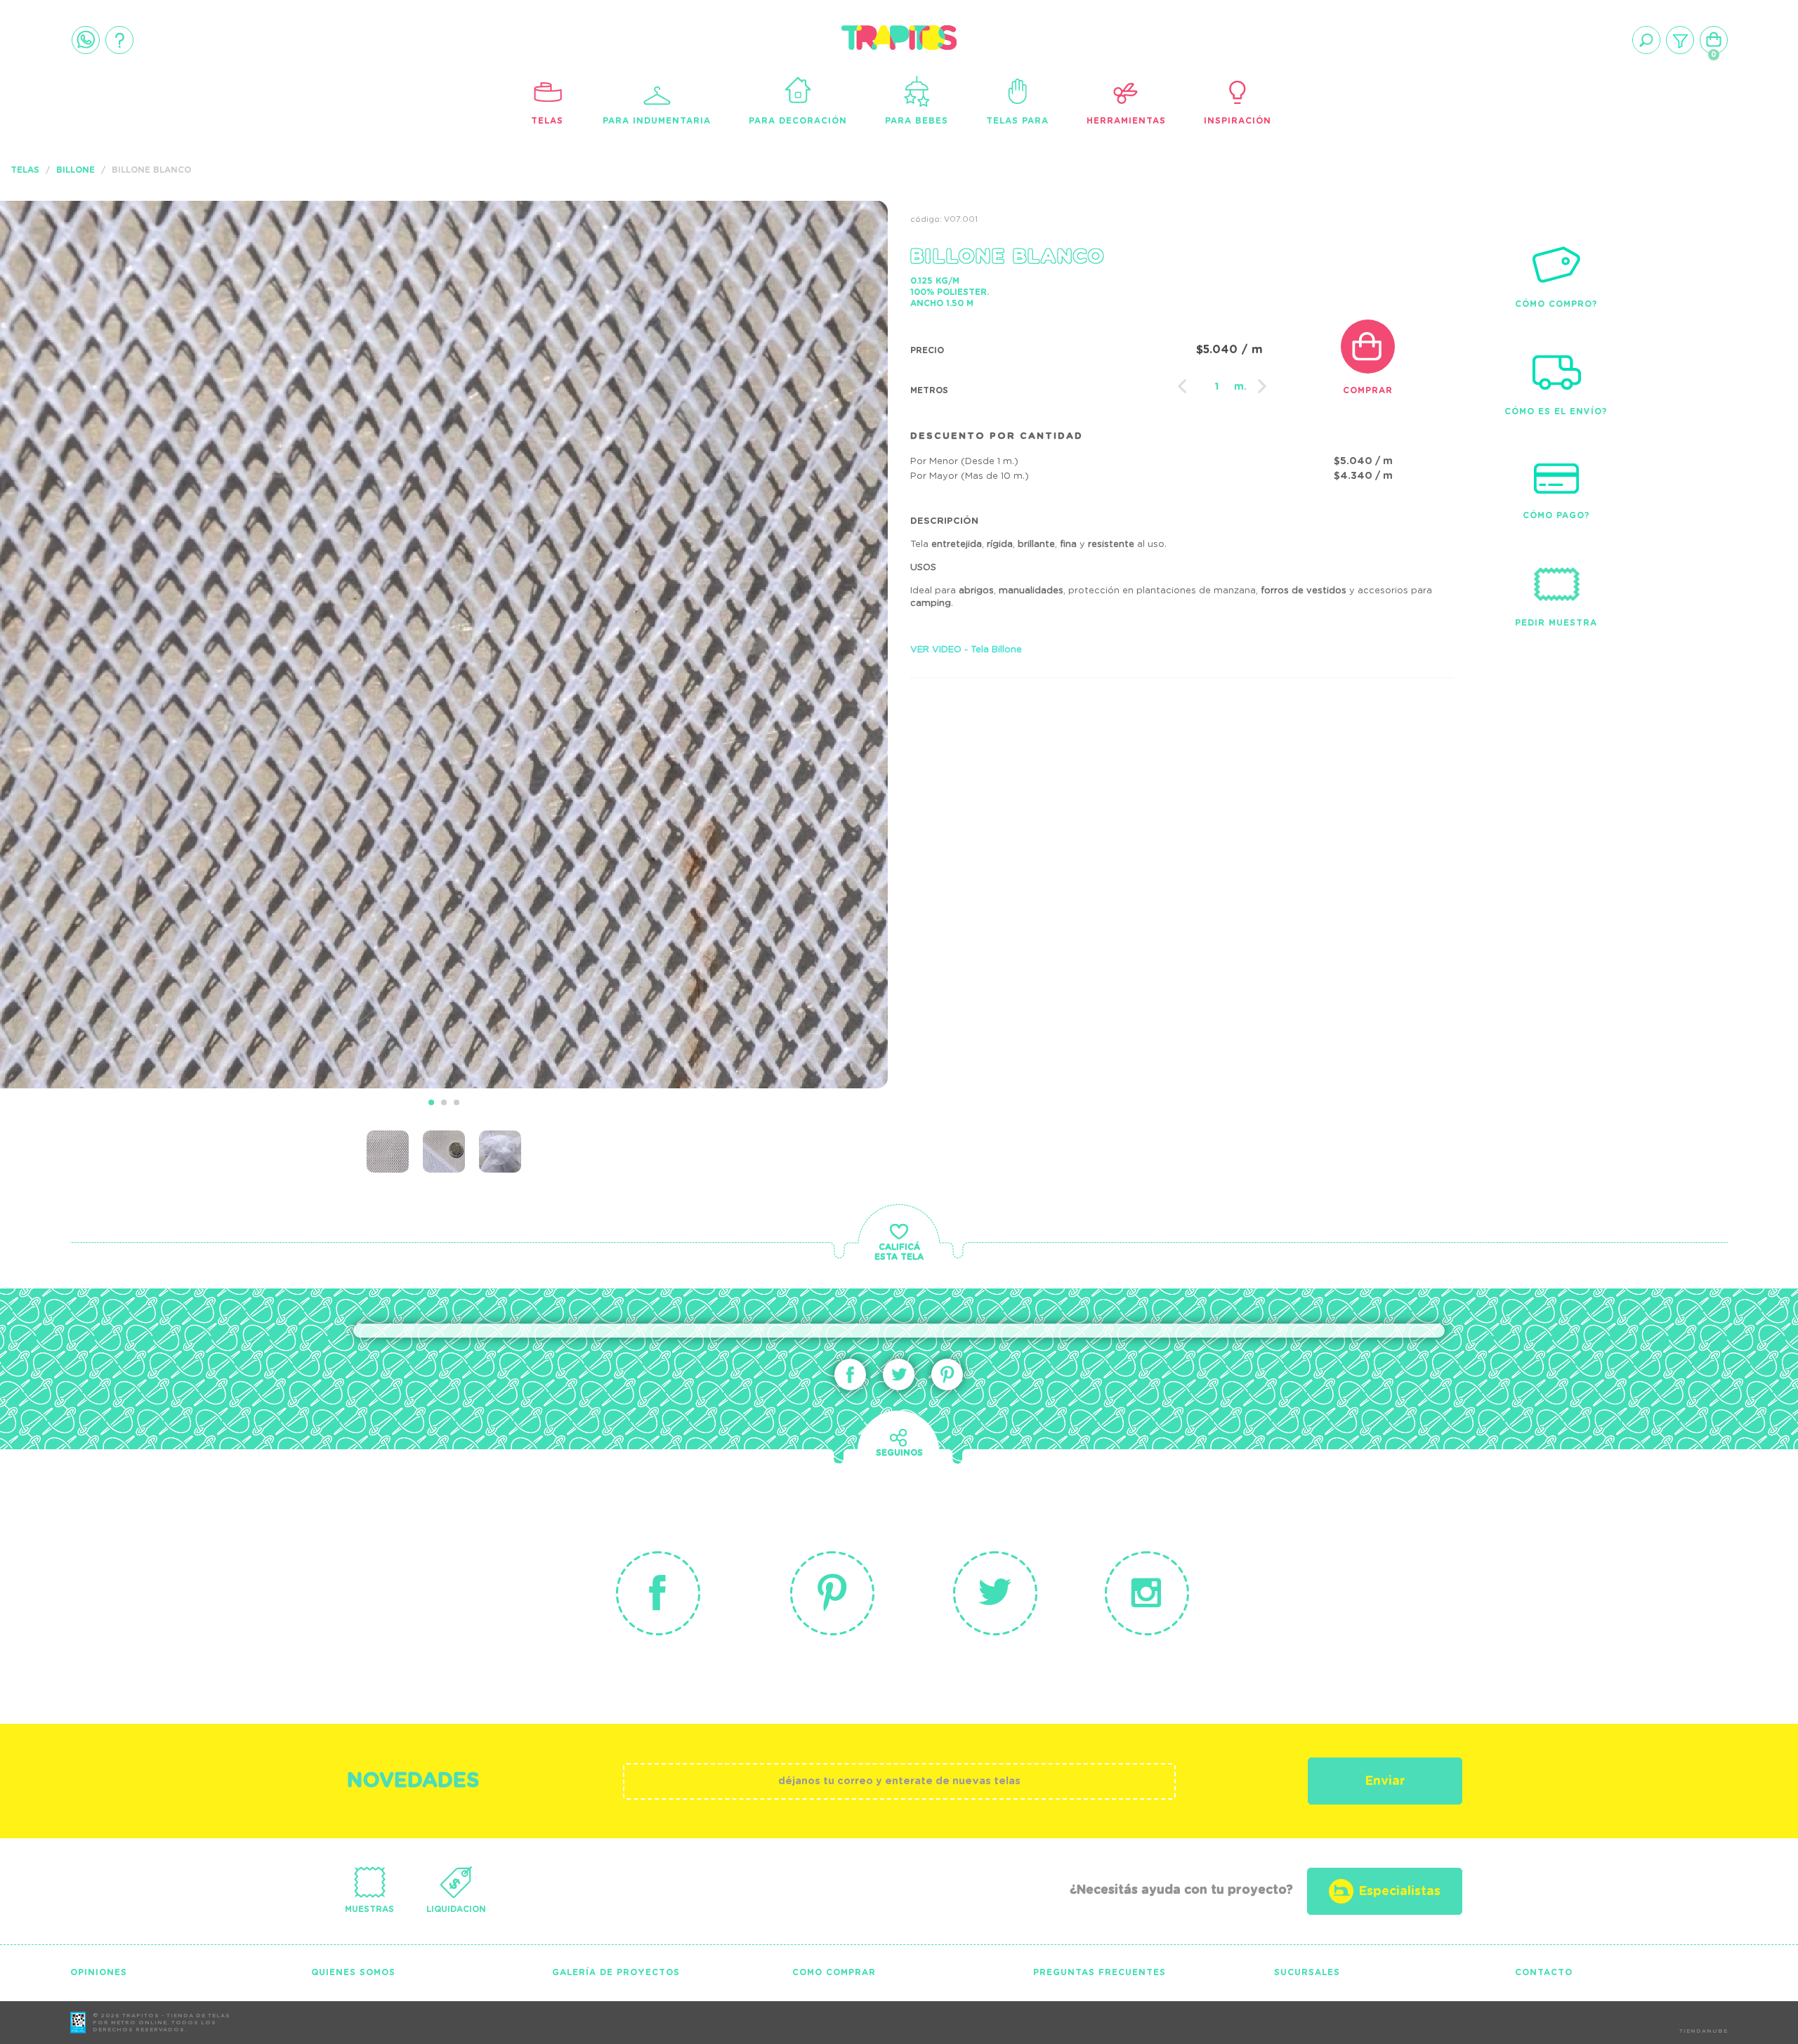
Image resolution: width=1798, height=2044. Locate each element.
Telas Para (1017, 121)
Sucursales (1307, 1972)
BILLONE (76, 170)
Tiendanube (1704, 2031)
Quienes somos (353, 1972)
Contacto (1544, 1972)
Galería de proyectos (616, 1972)
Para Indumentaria (657, 121)
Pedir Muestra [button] (1556, 623)
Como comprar (834, 1972)
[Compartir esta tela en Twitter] (899, 1374)
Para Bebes (917, 121)
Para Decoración (798, 121)
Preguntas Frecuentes (1100, 1972)
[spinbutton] (1217, 387)
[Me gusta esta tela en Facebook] (850, 1374)
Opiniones (99, 1972)
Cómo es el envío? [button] (1556, 411)
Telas (547, 121)
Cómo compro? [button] (1556, 304)
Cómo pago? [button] (1556, 515)
